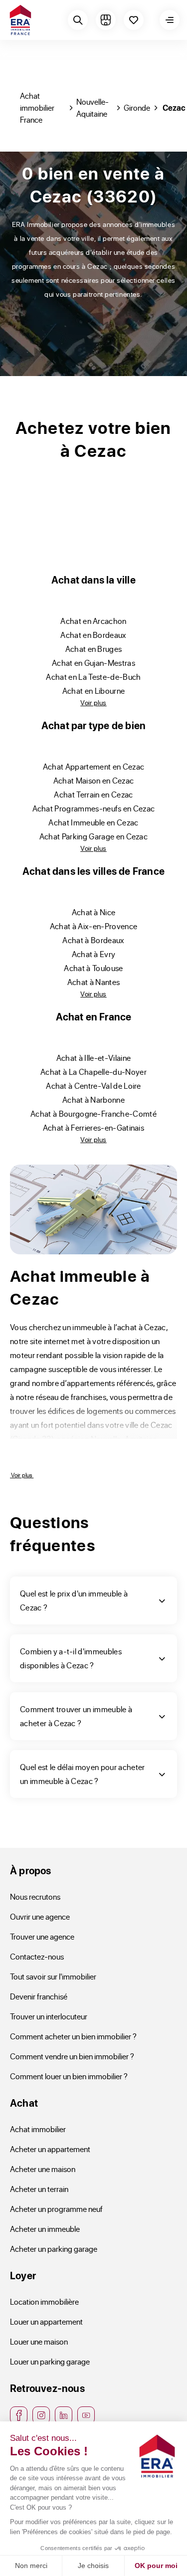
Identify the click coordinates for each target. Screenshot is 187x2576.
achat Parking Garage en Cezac (93, 836)
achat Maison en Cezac (94, 780)
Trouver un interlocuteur (49, 2016)
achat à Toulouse (93, 968)
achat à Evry (94, 954)
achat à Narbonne (93, 1099)
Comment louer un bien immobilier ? (69, 2076)
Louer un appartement (46, 2321)
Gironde (137, 107)
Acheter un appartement (50, 2149)
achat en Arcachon (93, 621)
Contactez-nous (37, 1956)
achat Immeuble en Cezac (93, 822)
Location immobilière (44, 2301)
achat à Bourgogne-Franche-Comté (93, 1113)
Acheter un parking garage (54, 2249)
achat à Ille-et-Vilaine (93, 1058)
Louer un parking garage (50, 2361)
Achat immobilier (38, 2129)
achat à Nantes (94, 982)
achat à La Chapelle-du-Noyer (93, 1072)
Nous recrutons (35, 1896)
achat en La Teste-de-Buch (93, 677)
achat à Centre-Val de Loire (93, 1086)
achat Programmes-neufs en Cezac (94, 808)
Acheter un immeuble (45, 2229)
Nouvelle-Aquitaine (93, 107)
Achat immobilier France (37, 107)
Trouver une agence (42, 1936)
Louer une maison (39, 2341)
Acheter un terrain (39, 2189)
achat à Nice (94, 912)
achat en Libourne (93, 691)
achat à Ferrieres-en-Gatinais (93, 1127)
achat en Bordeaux (93, 635)
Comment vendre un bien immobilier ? (72, 2056)
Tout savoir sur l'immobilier (53, 1976)
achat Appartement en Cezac (93, 766)
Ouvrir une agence (40, 1916)
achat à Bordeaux (93, 940)
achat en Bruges (94, 649)
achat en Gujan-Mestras (93, 663)
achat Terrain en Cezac (93, 794)
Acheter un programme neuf (56, 2209)
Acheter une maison (43, 2169)
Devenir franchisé (39, 1996)
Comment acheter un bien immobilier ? (73, 2036)
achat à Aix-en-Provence (93, 926)
